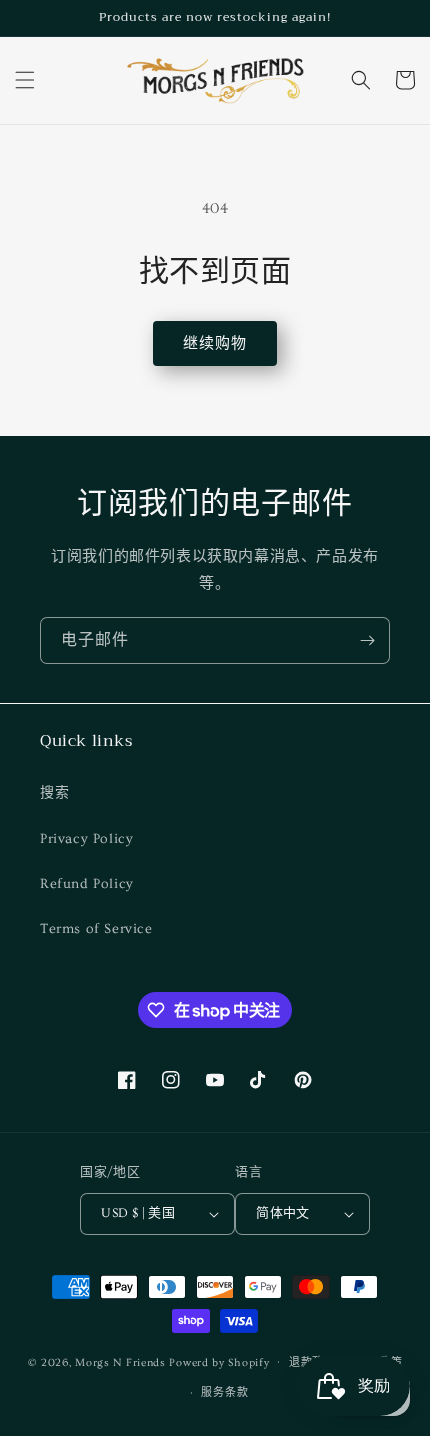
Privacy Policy (86, 839)
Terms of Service (96, 929)
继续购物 (215, 343)
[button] (25, 80)
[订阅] (367, 640)
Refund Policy (87, 884)
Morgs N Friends (120, 1361)
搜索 (54, 793)
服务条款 (224, 1392)
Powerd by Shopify (219, 1361)
